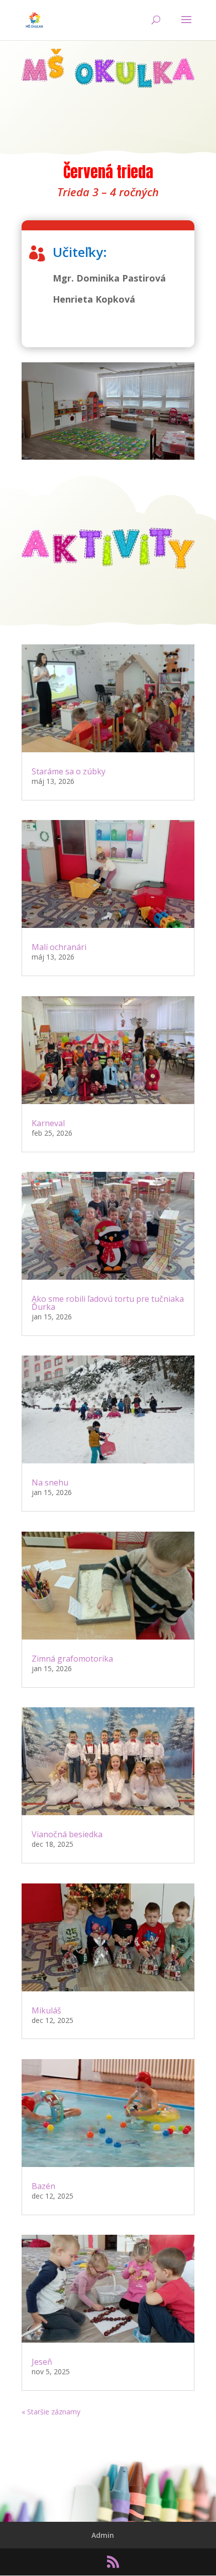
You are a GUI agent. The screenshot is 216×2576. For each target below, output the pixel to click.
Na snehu (50, 1482)
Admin (103, 2535)
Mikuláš (46, 2010)
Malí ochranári (59, 947)
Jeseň (42, 2362)
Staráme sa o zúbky (69, 771)
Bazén (43, 2186)
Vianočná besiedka (67, 1834)
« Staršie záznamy (51, 2412)
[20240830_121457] (108, 457)
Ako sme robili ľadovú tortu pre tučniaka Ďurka (108, 1303)
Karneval (48, 1123)
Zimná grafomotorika (72, 1659)
